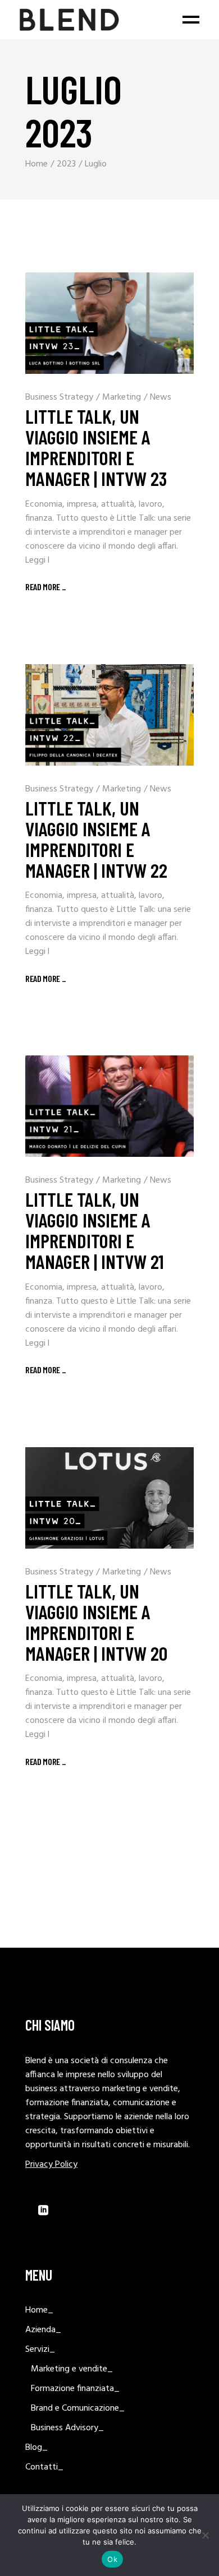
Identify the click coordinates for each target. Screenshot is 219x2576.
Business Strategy (59, 397)
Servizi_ (40, 2350)
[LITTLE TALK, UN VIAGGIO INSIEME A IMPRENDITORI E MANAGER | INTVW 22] (109, 715)
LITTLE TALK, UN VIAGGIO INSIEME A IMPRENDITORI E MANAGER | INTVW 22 (96, 839)
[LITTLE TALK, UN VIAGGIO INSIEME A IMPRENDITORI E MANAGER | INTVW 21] (109, 1106)
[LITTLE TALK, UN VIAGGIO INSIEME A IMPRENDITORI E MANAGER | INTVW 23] (109, 323)
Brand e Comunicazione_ (78, 2408)
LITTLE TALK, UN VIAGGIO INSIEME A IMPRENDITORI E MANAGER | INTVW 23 (96, 447)
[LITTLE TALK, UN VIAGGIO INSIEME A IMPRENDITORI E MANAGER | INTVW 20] (109, 1498)
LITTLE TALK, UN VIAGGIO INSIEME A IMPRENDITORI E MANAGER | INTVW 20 (96, 1622)
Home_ (39, 2310)
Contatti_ (44, 2467)
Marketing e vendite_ (72, 2369)
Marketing (122, 397)
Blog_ (36, 2448)
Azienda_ (43, 2330)
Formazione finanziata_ (75, 2389)
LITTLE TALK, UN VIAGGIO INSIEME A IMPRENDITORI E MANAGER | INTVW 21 (95, 1230)
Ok (112, 2559)
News (161, 397)
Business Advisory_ (67, 2428)
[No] (205, 2535)
